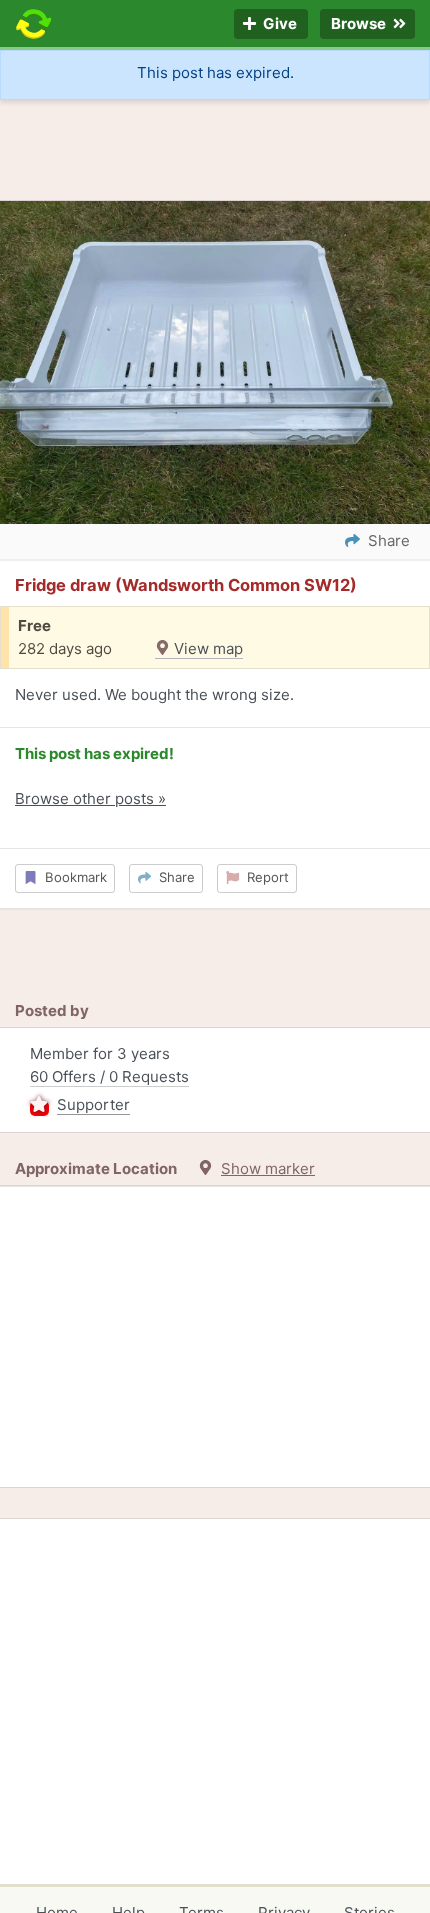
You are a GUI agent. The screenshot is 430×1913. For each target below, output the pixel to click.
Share (173, 877)
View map (206, 648)
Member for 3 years (109, 1078)
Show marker (268, 1168)
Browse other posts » (90, 798)
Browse (360, 24)
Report (264, 877)
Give (278, 24)
